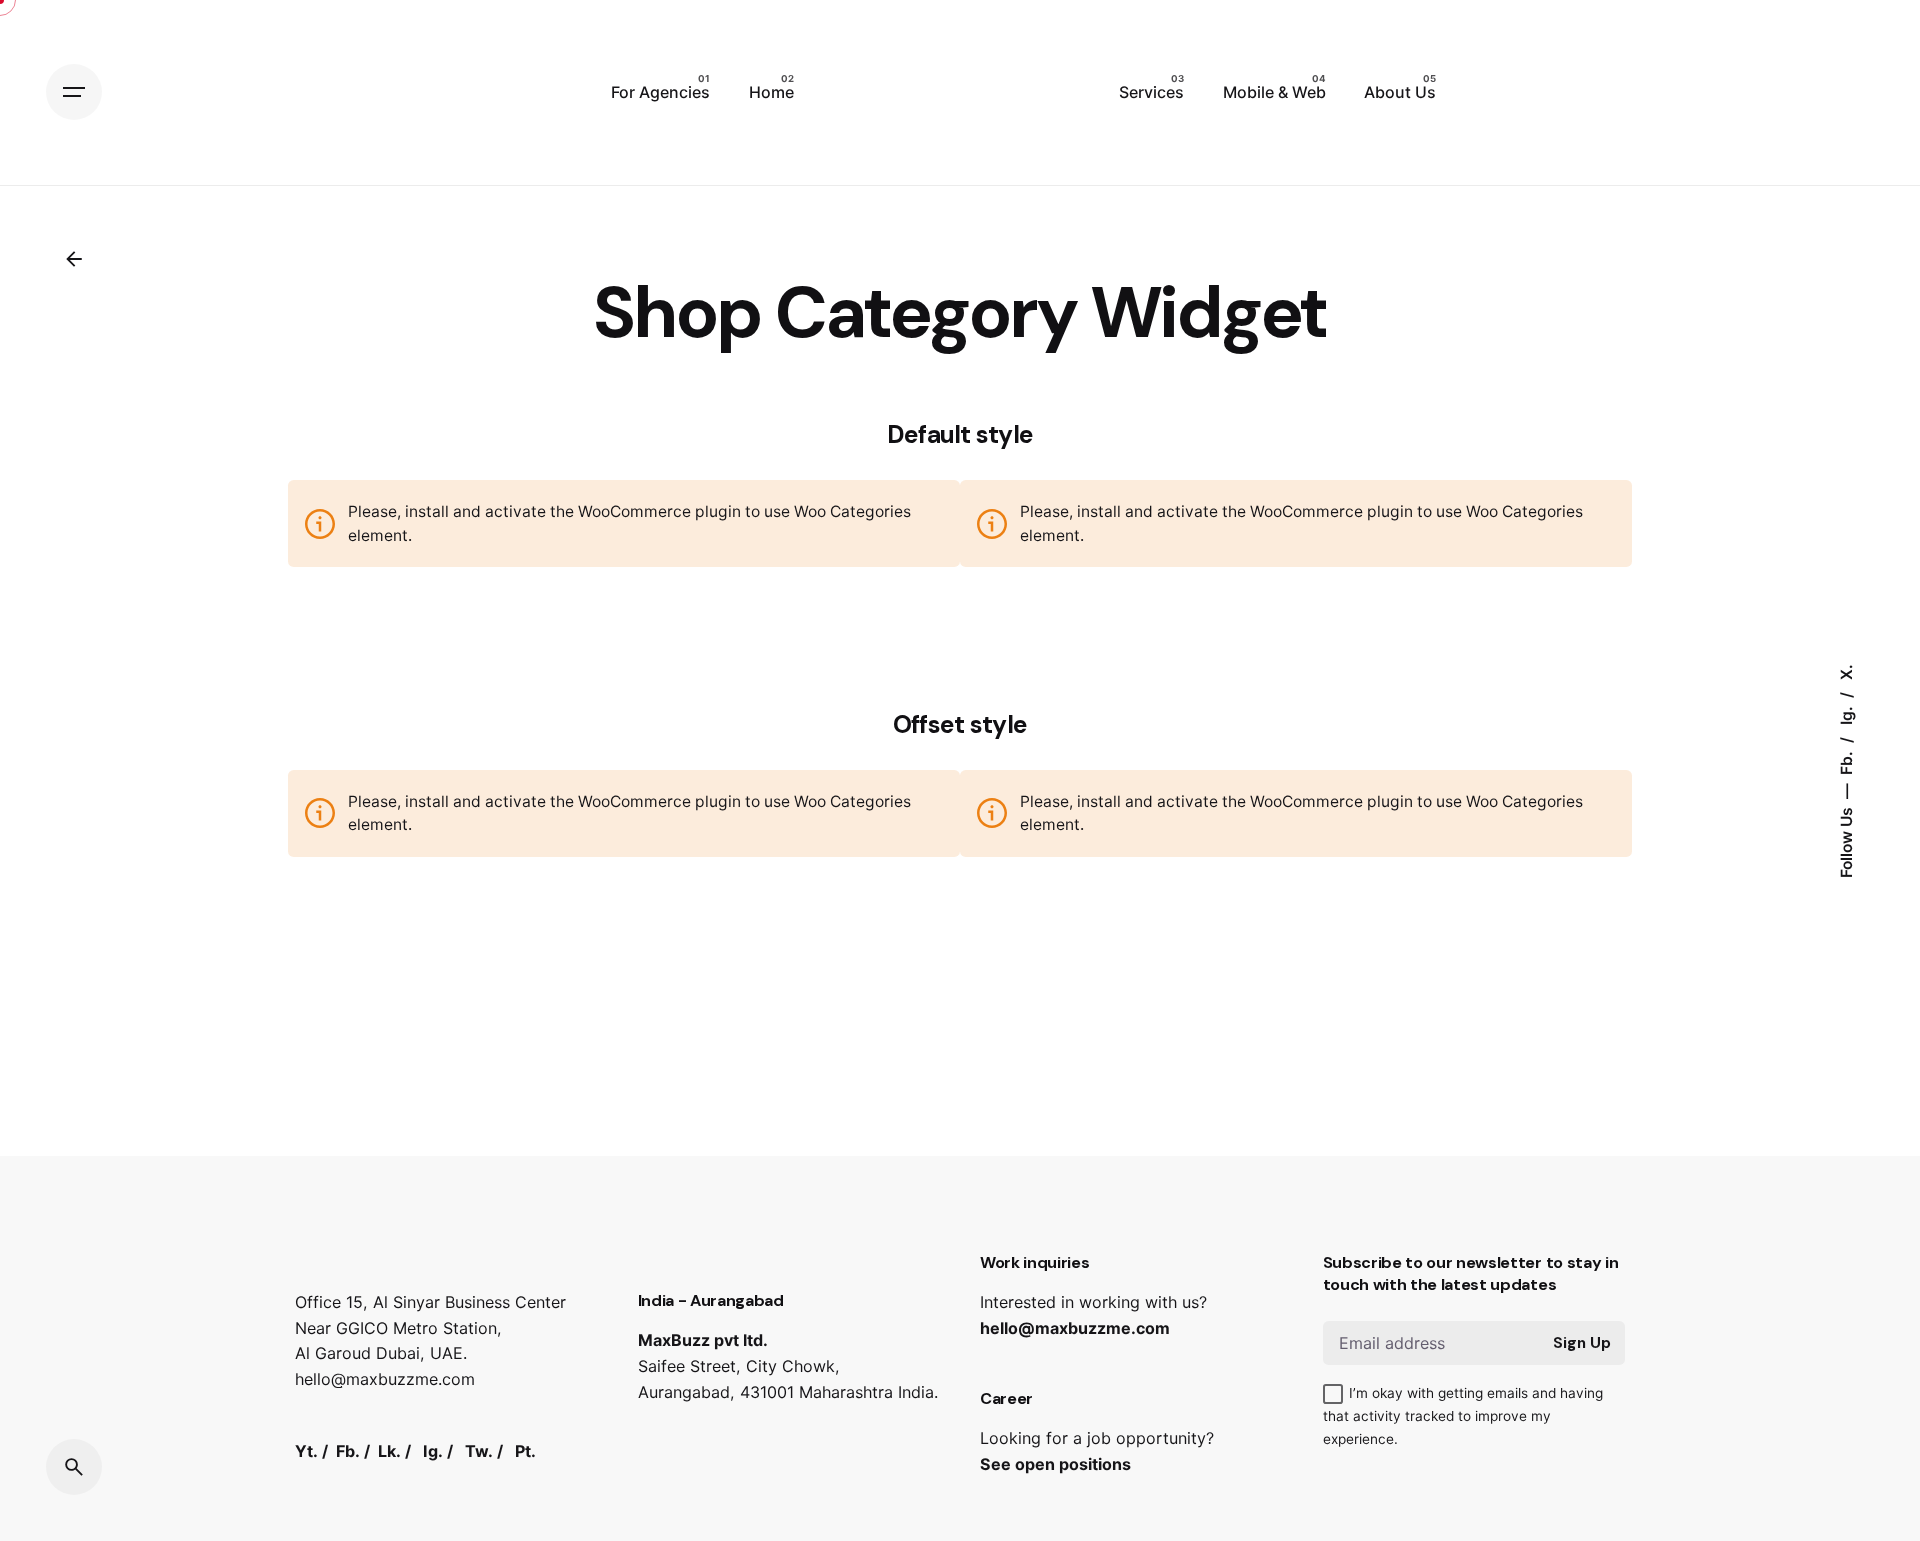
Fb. (1845, 761)
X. (1845, 672)
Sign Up (1582, 1343)
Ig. (1845, 713)
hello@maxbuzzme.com (1075, 1328)
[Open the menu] (74, 92)
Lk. (389, 1451)
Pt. (525, 1451)
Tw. (479, 1451)
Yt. (306, 1451)
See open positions (1055, 1464)
